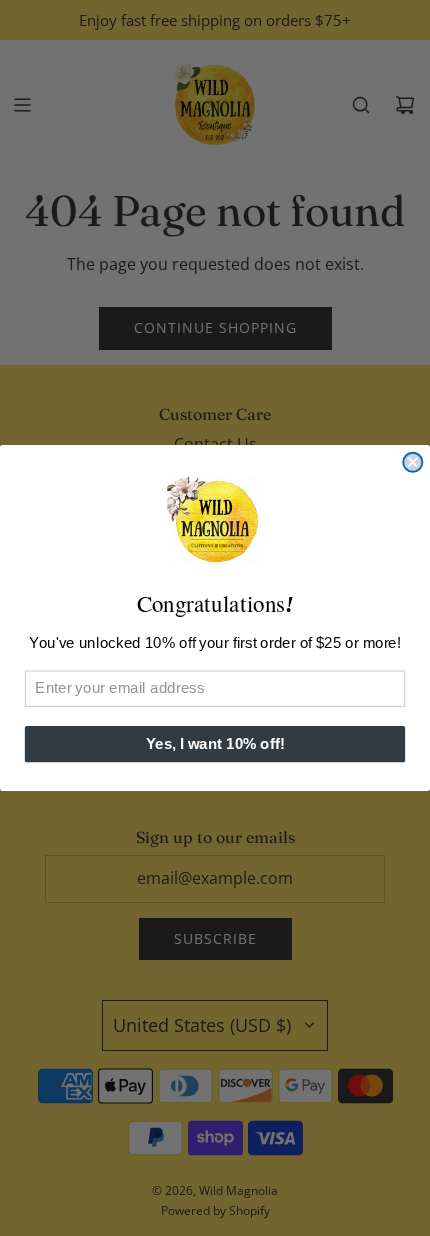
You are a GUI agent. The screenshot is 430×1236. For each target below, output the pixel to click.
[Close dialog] (412, 462)
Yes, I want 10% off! (215, 744)
